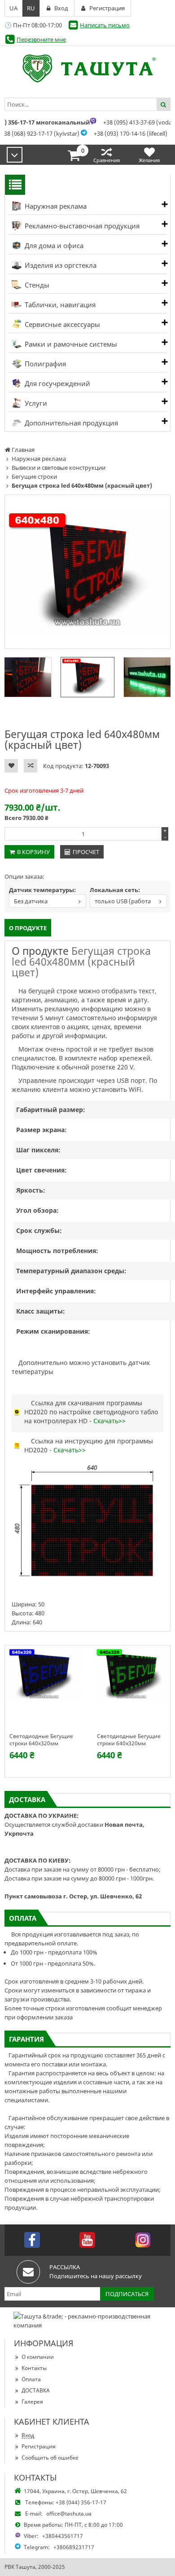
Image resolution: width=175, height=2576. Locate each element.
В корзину (33, 852)
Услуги (35, 403)
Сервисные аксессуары (61, 324)
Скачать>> (109, 1421)
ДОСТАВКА (36, 2390)
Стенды (36, 285)
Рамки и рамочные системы (70, 344)
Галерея (32, 2402)
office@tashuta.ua (69, 2514)
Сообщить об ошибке (50, 2458)
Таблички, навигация (59, 305)
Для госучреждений (57, 383)
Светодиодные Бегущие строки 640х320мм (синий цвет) (41, 1740)
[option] (87, 572)
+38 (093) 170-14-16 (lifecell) (131, 133)
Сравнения (107, 160)
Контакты (34, 2368)
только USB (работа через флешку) (120, 902)
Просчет (86, 852)
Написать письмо (105, 25)
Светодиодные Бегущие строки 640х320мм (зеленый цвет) (129, 1740)
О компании (38, 2357)
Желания (149, 160)
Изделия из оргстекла (60, 265)
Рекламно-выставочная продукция (81, 226)
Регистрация (39, 2446)
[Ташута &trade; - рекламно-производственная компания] (87, 69)
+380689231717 (74, 2547)
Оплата (31, 2379)
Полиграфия (44, 364)
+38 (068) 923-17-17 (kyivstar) (40, 133)
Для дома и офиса (53, 245)
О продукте (28, 928)
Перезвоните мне (41, 39)
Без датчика (31, 901)
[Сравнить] (31, 766)
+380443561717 (63, 2536)
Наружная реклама (55, 206)
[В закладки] (11, 766)
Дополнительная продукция (70, 423)
